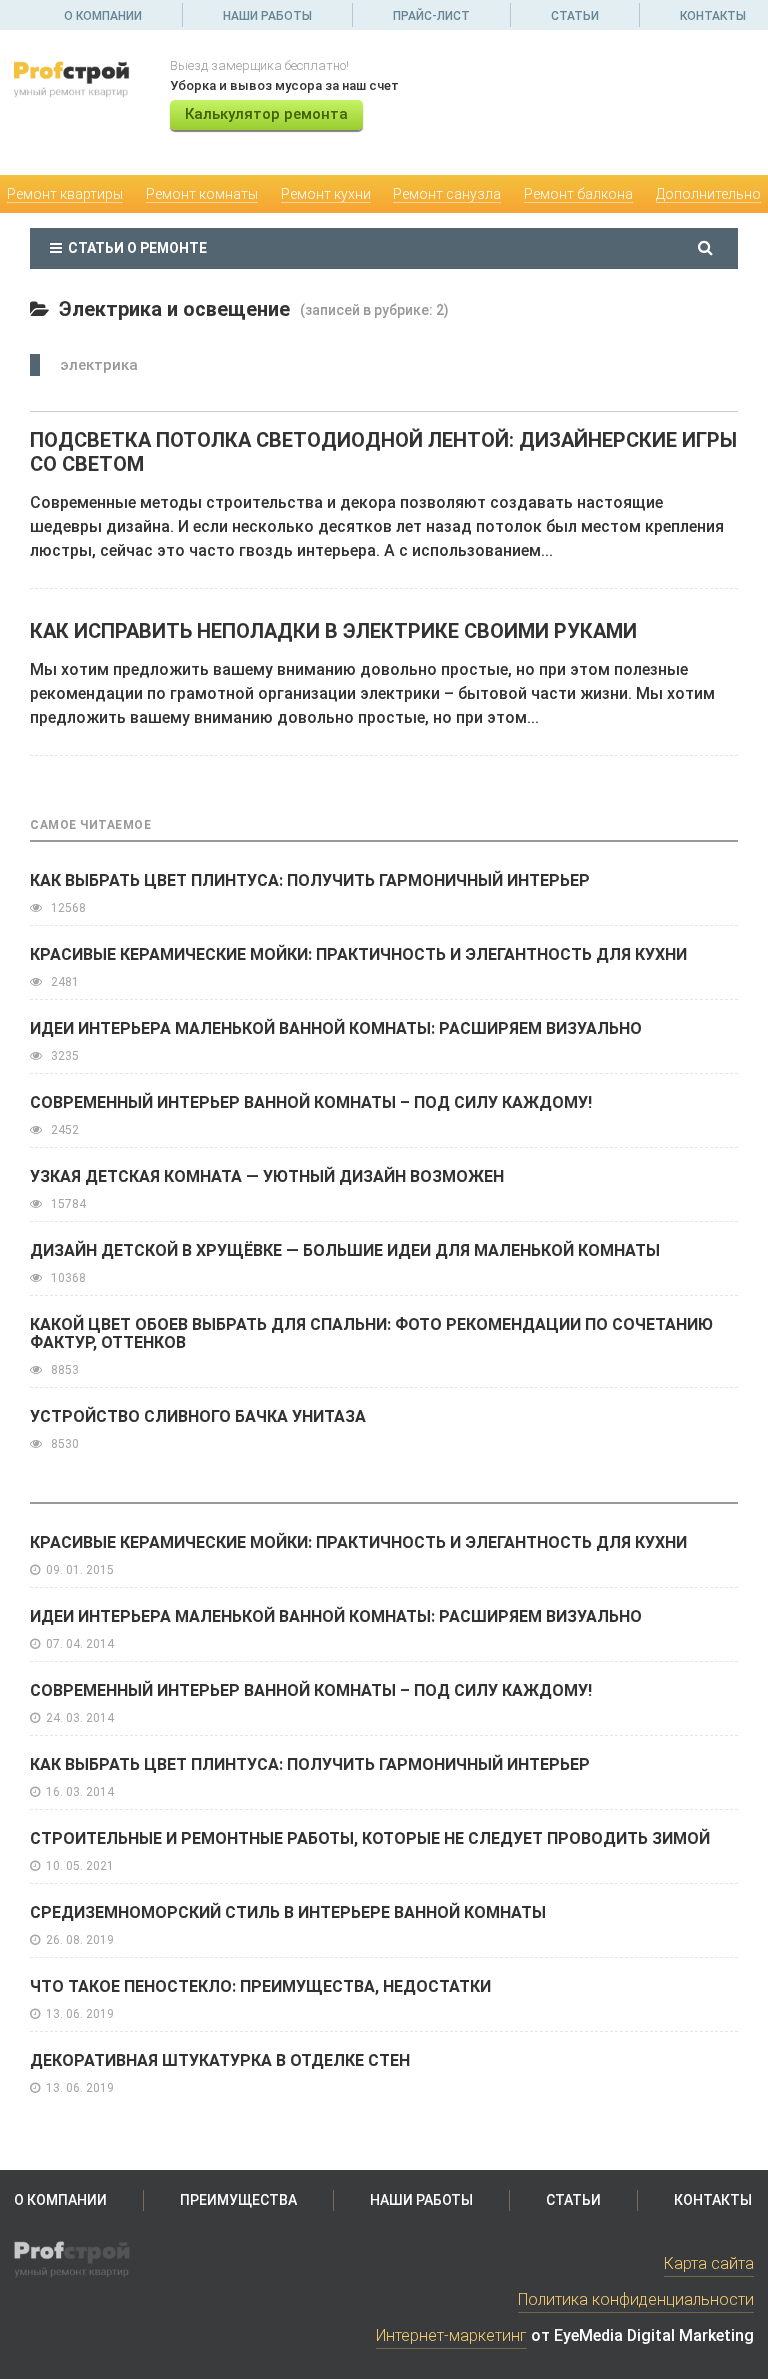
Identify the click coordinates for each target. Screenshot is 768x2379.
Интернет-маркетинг (451, 2335)
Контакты (713, 16)
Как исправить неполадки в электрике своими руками (333, 631)
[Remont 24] (79, 78)
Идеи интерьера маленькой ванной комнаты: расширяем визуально (336, 1028)
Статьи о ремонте (134, 248)
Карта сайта (709, 2263)
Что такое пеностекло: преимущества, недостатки (260, 1986)
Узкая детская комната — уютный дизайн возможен (267, 1176)
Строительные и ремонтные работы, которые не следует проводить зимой (370, 1838)
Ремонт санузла (447, 194)
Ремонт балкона (578, 194)
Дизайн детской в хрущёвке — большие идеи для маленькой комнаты (345, 1250)
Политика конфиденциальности (636, 2299)
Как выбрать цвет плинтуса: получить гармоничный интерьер (310, 880)
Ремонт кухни (326, 194)
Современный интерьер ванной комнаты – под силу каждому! (311, 1102)
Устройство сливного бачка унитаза (198, 1416)
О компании (103, 16)
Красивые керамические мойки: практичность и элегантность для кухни (358, 954)
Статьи (575, 16)
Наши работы (267, 16)
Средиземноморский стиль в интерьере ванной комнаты (288, 1912)
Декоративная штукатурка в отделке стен (220, 2060)
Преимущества (238, 2200)
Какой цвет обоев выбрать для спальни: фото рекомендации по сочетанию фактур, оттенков (371, 1333)
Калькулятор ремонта (266, 114)
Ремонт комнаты (202, 194)
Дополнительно (708, 194)
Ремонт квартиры (65, 194)
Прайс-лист (431, 16)
